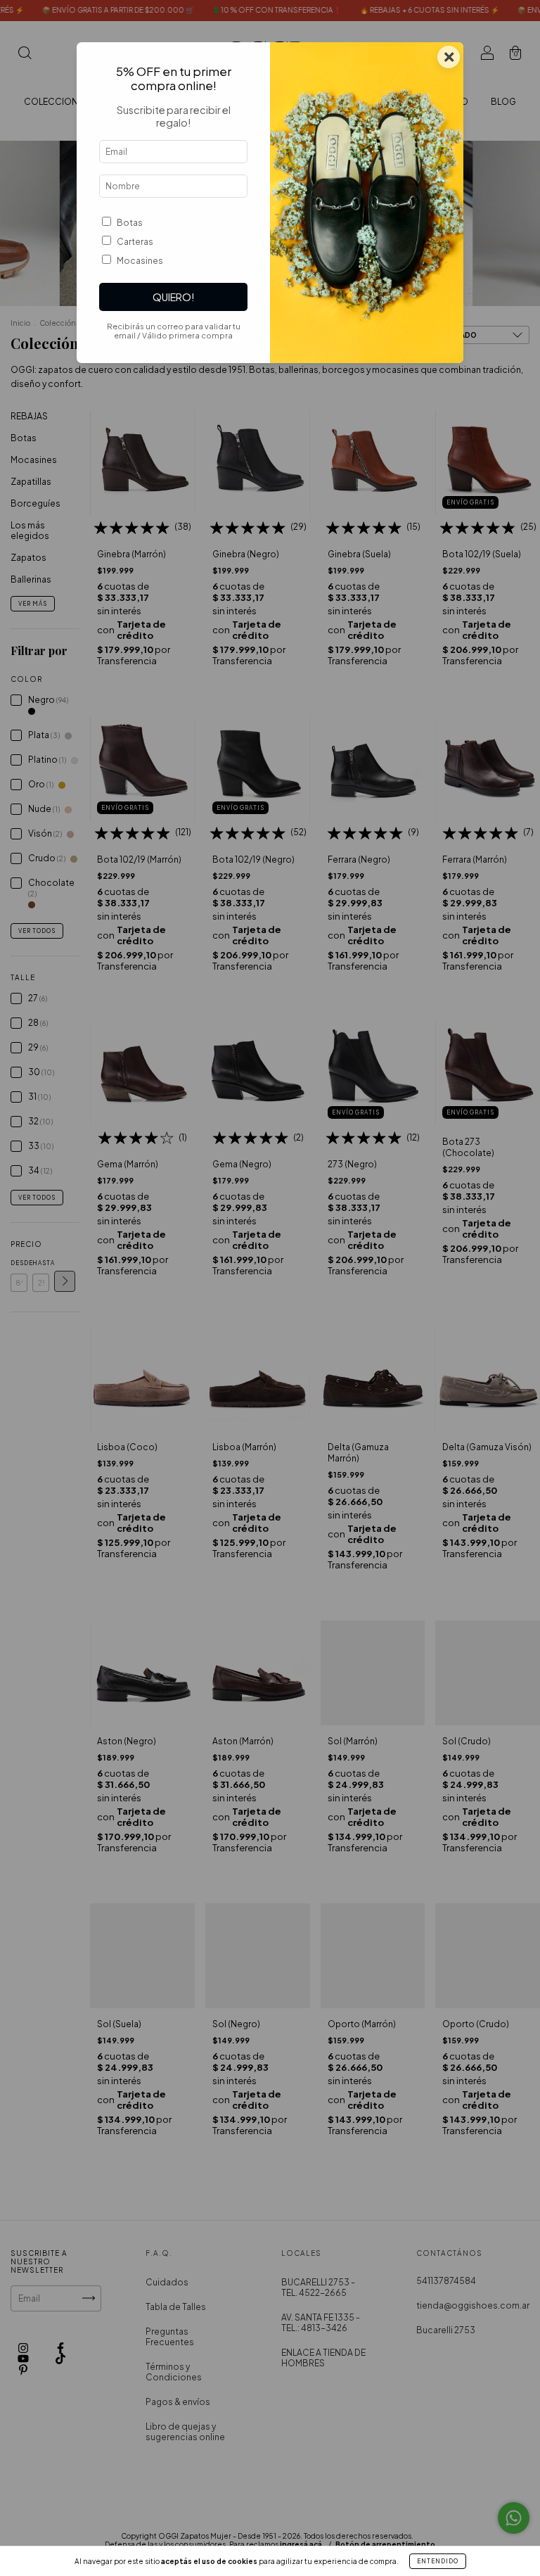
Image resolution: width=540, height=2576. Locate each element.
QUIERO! (173, 297)
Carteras (135, 242)
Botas (130, 223)
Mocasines (140, 261)
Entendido (438, 2561)
